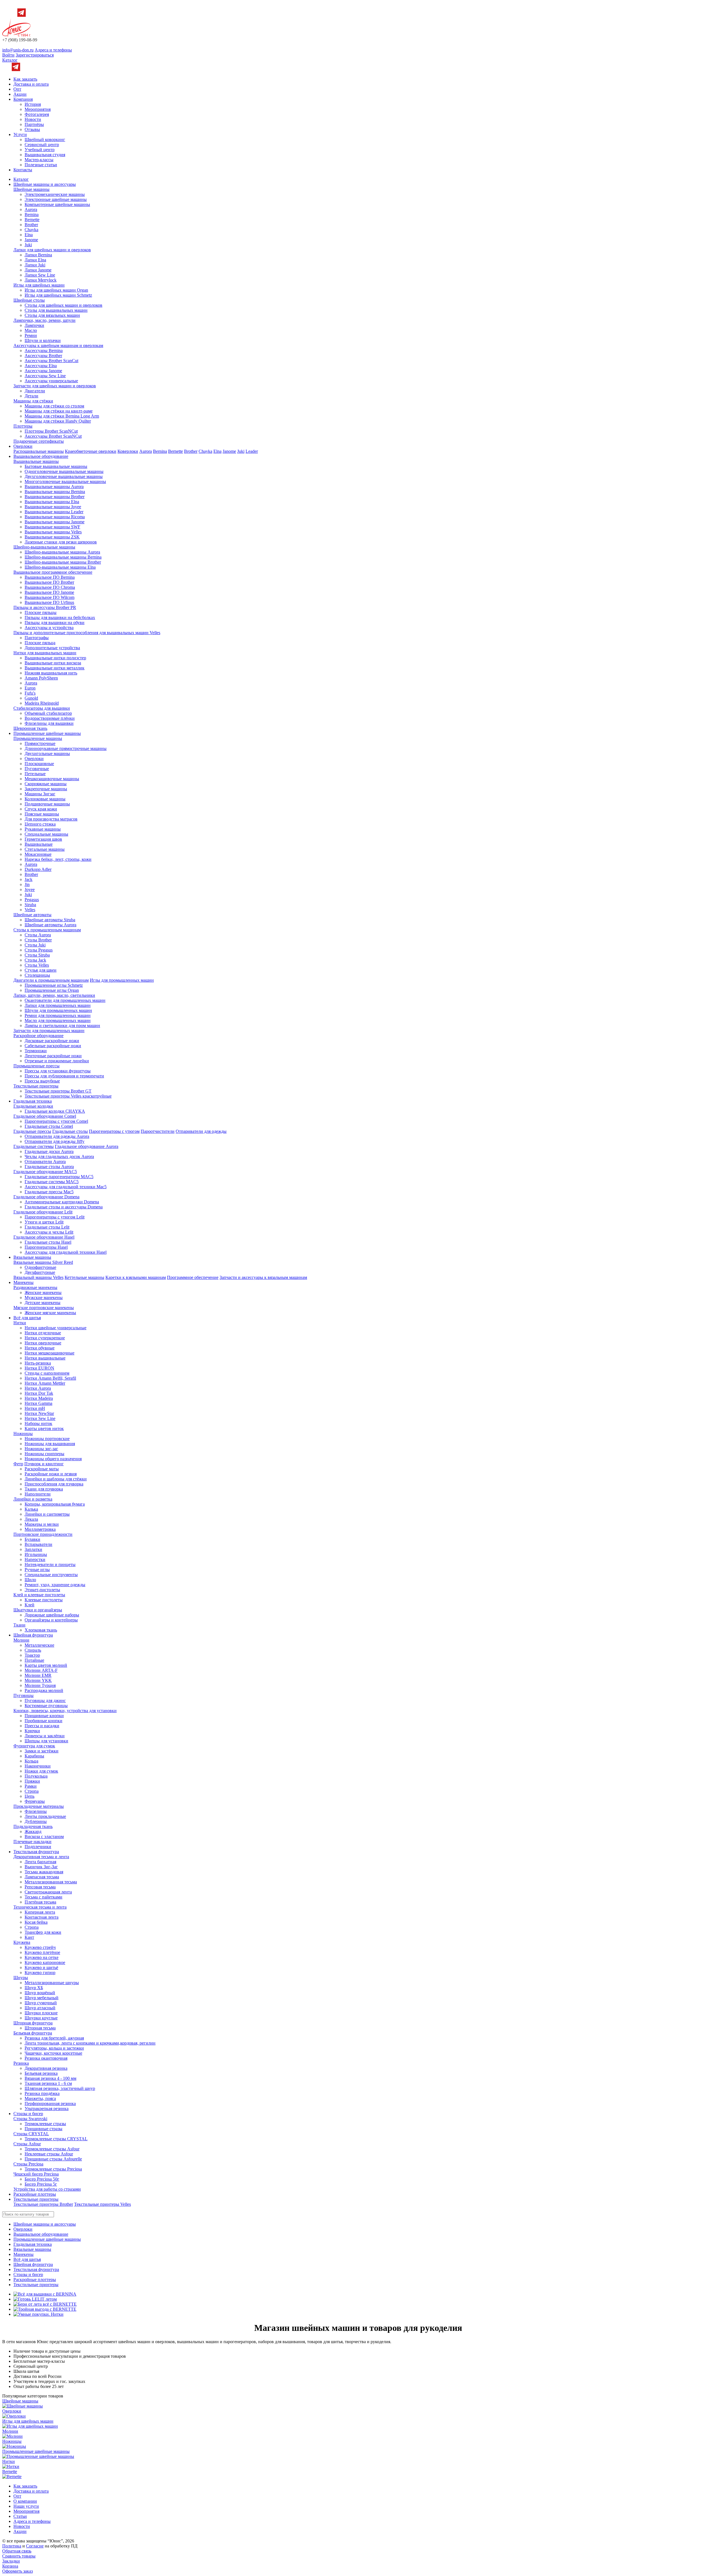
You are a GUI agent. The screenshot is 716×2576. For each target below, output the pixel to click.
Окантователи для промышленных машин (65, 1000)
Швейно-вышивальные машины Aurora (62, 552)
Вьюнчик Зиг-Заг (41, 1867)
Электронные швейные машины (56, 199)
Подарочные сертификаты (39, 441)
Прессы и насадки (42, 1726)
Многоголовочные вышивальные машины (65, 481)
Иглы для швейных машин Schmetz (58, 295)
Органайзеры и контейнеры (51, 1620)
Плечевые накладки (32, 1842)
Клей (30, 1605)
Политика (12, 2546)
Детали (31, 396)
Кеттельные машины (84, 1277)
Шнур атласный (40, 2008)
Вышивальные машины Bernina (55, 492)
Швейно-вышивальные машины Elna (60, 567)
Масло (31, 330)
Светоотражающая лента (48, 1892)
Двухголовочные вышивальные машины (64, 476)
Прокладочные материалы (39, 1806)
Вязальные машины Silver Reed (43, 1262)
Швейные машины (31, 189)
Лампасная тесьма (42, 1877)
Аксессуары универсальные (51, 381)
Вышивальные (39, 844)
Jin (27, 884)
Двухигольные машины (47, 753)
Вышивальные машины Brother (55, 497)
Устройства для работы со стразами (47, 2189)
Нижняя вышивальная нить (51, 673)
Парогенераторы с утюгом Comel (56, 1121)
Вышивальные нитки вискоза (53, 663)
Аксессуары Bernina (44, 351)
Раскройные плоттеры (35, 2194)
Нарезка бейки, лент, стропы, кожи (58, 859)
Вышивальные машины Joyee (53, 507)
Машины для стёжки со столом (54, 406)
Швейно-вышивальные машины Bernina (63, 557)
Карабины (34, 1756)
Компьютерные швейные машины (57, 204)
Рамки (31, 1786)
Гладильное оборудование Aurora (87, 1146)
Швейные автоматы (32, 915)
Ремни (31, 335)
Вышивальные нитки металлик (55, 668)
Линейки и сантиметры (47, 1514)
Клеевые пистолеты (44, 1600)
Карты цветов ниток (44, 1428)
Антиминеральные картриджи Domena (62, 1202)
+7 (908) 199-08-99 (20, 40)
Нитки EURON (39, 1368)
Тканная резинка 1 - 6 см (48, 2083)
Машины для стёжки (33, 401)
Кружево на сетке (42, 1957)
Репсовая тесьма (40, 1887)
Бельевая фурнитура (33, 2033)
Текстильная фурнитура (36, 1852)
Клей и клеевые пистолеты (39, 1595)
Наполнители (38, 1494)
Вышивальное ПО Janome (49, 592)
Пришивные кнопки (44, 1716)
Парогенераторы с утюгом (114, 1131)
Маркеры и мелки (42, 1524)
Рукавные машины (43, 829)
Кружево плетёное (42, 1952)
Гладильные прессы (32, 1131)
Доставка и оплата (31, 84)
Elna (29, 235)
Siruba (30, 905)
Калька (31, 1509)
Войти (8, 55)
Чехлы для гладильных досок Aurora (59, 1156)
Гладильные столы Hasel (48, 1242)
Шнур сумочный (41, 2003)
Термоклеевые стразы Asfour (52, 2149)
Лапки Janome (38, 270)
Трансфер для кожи (43, 1932)
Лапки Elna (35, 260)
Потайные (34, 1660)
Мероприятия (38, 109)
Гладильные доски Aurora (49, 1151)
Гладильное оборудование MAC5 (45, 1172)
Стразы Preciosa (28, 2164)
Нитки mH (35, 1408)
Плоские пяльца (40, 643)
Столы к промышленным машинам (47, 930)
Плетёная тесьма (40, 1902)
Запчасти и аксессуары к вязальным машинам (263, 1277)
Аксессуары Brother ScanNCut (53, 436)
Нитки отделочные (43, 1333)
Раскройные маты (42, 1469)
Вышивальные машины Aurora (54, 487)
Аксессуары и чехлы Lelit (49, 1232)
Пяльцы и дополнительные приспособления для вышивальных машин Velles (87, 633)
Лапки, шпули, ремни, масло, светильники (54, 995)
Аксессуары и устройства (49, 628)
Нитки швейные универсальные (56, 1328)
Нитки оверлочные (43, 1343)
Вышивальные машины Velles (53, 532)
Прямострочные (40, 743)
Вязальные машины (32, 1257)
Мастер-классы (39, 160)
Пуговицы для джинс (45, 1700)
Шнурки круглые (41, 2018)
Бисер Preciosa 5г (41, 2184)
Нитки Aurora (38, 1388)
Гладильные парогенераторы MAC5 (59, 1177)
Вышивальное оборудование (41, 456)
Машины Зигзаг (40, 794)
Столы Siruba (37, 955)
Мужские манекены (44, 1298)
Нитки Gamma (38, 1403)
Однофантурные (40, 1267)
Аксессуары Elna (41, 366)
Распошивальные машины (39, 451)
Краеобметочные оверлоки (91, 451)
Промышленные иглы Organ (52, 990)
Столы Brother (38, 940)
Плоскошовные (39, 764)
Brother (31, 225)
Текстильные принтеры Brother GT (58, 1091)
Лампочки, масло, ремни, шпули (44, 320)
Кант (29, 1937)
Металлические (39, 1645)
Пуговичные (37, 769)
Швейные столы (29, 300)
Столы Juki (35, 945)
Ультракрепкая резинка (47, 2109)
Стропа (32, 1791)
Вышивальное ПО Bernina (50, 577)
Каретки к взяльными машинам (136, 1277)
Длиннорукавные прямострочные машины (66, 748)
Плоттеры (23, 426)
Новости (33, 119)
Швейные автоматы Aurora (50, 925)
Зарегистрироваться (35, 55)
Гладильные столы (70, 1131)
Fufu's (30, 693)
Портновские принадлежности (43, 1534)
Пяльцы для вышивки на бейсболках (60, 617)
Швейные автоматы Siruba (50, 920)
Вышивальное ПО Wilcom (50, 597)
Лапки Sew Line (40, 275)
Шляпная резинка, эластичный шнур (60, 2088)
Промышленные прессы (36, 1066)
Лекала (31, 1519)
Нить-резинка (38, 1363)
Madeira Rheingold (42, 703)
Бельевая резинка (41, 2073)
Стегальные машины (45, 849)
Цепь (30, 1796)
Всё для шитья (27, 1318)
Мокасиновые (38, 854)
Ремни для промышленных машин (58, 1015)
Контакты (23, 170)
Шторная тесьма (40, 2028)
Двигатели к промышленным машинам (51, 980)
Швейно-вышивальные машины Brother (63, 562)
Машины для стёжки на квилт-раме (59, 411)
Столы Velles (37, 965)
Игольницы (36, 1554)
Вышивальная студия (45, 155)
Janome (31, 240)
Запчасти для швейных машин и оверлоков (55, 386)
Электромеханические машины (55, 194)
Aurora (31, 209)
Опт (17, 89)
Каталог (10, 60)
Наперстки (35, 1559)
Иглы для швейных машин (39, 285)
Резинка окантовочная (46, 2058)
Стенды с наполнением (47, 1373)
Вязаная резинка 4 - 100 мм (50, 2078)
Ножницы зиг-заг (41, 1449)
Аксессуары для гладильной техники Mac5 (66, 1187)
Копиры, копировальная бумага (55, 1504)
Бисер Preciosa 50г (42, 2179)
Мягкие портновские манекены (44, 1308)
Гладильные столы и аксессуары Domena (64, 1207)
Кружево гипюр (40, 1973)
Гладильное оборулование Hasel (44, 1237)
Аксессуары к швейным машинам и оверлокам (58, 345)
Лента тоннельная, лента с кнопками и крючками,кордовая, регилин (90, 2043)
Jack (29, 879)
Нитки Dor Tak (39, 1393)
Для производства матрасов (51, 819)
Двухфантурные (40, 1272)
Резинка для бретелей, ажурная (54, 2038)
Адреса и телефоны (53, 50)
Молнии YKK (38, 1680)
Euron (30, 688)
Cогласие (35, 2546)
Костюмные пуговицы (46, 1706)
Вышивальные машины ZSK (52, 537)
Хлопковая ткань (41, 1630)
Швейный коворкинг (45, 140)
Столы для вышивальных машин (56, 310)
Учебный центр (40, 150)
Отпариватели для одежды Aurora (57, 1136)
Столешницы (37, 975)
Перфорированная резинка (50, 2103)
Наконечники (38, 1766)
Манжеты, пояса (40, 2098)
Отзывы (32, 129)
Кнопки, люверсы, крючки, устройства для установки (65, 1711)
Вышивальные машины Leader (54, 512)
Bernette (32, 220)
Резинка (21, 2063)
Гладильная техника (33, 1101)
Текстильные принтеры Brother (43, 2204)
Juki (28, 245)
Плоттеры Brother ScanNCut (51, 431)
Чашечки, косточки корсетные (53, 2053)
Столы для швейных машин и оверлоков (63, 305)
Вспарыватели (38, 1544)
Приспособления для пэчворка (54, 1484)
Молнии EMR (38, 1675)
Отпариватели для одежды (201, 1131)
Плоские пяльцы (41, 612)
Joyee (30, 889)
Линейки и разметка (33, 1499)
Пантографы (37, 638)
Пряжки (32, 1781)
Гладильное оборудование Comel (45, 1116)
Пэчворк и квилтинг (44, 1464)
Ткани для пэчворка (44, 1489)
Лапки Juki (35, 265)
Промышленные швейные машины (47, 733)
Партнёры (34, 124)
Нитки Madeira (39, 1398)
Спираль (33, 1650)
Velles (30, 910)
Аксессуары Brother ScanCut (51, 361)
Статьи (20, 2516)
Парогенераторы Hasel (46, 1247)
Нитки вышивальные (45, 1358)
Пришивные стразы (43, 2129)
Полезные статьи (41, 165)
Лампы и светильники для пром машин (62, 1026)
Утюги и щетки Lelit (44, 1222)
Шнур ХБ (34, 1988)
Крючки (32, 1731)
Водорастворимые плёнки (50, 718)
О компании (25, 2501)
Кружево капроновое (45, 1962)
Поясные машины (42, 814)
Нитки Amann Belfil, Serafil (50, 1378)
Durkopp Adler (38, 869)
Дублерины (36, 1821)
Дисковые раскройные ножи (52, 1041)
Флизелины (36, 1811)
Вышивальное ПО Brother (49, 582)
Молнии (21, 1640)
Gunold (31, 698)
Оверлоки (23, 446)
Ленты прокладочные (45, 1816)
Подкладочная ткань (33, 1826)
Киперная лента (40, 1912)
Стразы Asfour (27, 2144)
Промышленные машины (38, 738)
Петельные (35, 774)
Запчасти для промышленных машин (49, 1031)
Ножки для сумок (41, 1771)
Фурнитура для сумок (34, 1746)
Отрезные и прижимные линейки (57, 1061)
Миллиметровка (40, 1529)
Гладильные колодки (33, 1106)
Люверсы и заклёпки (45, 1736)
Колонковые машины (45, 799)
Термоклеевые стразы (45, 2124)
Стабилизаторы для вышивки (42, 708)
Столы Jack (35, 960)
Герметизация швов (43, 839)
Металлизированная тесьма (51, 1882)
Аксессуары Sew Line (45, 376)
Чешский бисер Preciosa (36, 2174)
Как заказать (25, 79)
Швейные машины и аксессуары (45, 184)
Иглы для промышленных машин (122, 980)
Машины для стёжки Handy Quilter (58, 421)
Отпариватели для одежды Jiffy (55, 1141)
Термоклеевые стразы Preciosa (53, 2169)
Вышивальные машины (36, 461)
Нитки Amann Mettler (45, 1383)
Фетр (18, 1464)
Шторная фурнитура (33, 2023)
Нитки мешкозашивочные (50, 1353)
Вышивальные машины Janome (55, 522)
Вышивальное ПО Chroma (50, 587)
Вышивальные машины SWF (52, 527)
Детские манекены (43, 1303)
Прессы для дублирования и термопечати (64, 1076)
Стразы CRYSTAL (31, 2134)
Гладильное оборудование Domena (46, 1197)
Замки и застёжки (42, 1751)
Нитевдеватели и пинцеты (50, 1564)
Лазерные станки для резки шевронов (61, 542)
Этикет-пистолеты (42, 1590)
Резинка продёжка (42, 2093)
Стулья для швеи (41, 970)
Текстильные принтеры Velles (103, 2204)
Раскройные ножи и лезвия (51, 1474)
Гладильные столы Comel (49, 1126)
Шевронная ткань (30, 728)
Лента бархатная (40, 1862)
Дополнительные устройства (52, 648)
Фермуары (35, 1801)
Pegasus (32, 900)
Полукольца (36, 1776)
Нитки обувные (40, 1348)
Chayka (31, 230)
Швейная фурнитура (33, 1635)
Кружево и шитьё (41, 1967)
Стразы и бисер (28, 2114)
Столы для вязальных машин (52, 315)
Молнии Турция (40, 1685)
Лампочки (34, 325)
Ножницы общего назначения (53, 1459)
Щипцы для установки (46, 1741)
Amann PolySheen (41, 678)
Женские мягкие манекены (50, 1313)
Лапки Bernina (38, 255)
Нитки (20, 1323)
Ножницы (23, 1434)
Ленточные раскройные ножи (53, 1056)
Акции (20, 94)
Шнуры (21, 1978)
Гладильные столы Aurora (49, 1167)
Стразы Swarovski (30, 2119)
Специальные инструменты (51, 1575)
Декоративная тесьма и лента (41, 1857)
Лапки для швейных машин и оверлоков (52, 250)
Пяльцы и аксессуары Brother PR (45, 607)
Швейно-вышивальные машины (44, 547)
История (33, 104)
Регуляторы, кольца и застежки (54, 2048)
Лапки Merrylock (41, 280)
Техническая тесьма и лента (40, 1907)
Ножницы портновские (47, 1439)
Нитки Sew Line (40, 1418)
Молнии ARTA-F (41, 1670)
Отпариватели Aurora (45, 1162)
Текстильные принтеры (36, 1086)
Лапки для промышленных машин (58, 1005)
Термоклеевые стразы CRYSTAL (56, 2139)
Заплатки (33, 1549)
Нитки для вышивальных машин (45, 653)
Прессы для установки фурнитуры (58, 1071)
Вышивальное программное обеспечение (53, 572)
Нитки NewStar (39, 1413)
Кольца (31, 1761)
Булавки (32, 1539)
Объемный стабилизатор (48, 713)
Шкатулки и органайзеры (38, 1610)
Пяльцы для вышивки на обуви (55, 623)
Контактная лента (42, 1917)
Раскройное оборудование (38, 1036)
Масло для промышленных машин (58, 1020)
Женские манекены (43, 1292)
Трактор (32, 1655)
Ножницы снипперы (44, 1454)
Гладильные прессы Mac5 (49, 1192)
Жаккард (33, 1831)
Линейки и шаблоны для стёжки (56, 1479)
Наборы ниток (38, 1423)
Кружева (22, 1942)
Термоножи (36, 1051)
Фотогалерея (37, 114)
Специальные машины (46, 834)
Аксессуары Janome (43, 371)
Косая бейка (36, 1922)
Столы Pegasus (39, 950)
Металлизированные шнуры (52, 1983)
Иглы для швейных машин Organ (56, 290)
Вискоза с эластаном (44, 1837)
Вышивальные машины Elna (52, 502)
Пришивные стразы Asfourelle (53, 2159)
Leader (252, 451)
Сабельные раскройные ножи (53, 1046)
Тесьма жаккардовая (44, 1872)
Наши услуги (26, 2506)
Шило (30, 1580)
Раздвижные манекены (35, 1287)
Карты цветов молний (46, 1665)
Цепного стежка (40, 824)
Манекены (23, 1282)
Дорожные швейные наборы (52, 1615)
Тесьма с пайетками (43, 1897)
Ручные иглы (37, 1570)
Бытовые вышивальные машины (56, 466)
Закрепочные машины (46, 789)
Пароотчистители (158, 1131)
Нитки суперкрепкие (45, 1338)
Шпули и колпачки (43, 340)
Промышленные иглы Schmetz (54, 985)
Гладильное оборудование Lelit (43, 1212)
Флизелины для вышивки (49, 723)
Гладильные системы (34, 1146)
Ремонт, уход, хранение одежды (55, 1585)
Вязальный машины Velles (38, 1277)
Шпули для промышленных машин (58, 1010)
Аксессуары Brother (43, 356)
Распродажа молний (44, 1690)
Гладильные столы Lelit (47, 1227)
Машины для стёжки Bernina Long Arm (62, 416)
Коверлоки (128, 451)
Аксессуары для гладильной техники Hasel (66, 1252)
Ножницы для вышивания (50, 1444)
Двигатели (35, 391)
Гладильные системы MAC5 (52, 1182)
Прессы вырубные (42, 1081)
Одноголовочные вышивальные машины (64, 471)
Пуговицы (23, 1695)
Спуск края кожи (41, 809)
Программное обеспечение (193, 1277)
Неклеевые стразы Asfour (49, 2154)
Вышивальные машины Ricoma (55, 517)
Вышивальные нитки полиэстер (55, 658)
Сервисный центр (42, 145)
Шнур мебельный (42, 1998)
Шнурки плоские (41, 2013)
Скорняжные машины (46, 784)
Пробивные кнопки (43, 1721)
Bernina (32, 215)
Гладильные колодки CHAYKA (55, 1111)
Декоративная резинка (46, 2068)
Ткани (19, 1625)
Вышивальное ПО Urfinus (49, 602)
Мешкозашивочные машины (52, 779)
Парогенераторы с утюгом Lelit (55, 1217)
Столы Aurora (38, 935)
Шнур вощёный (40, 1993)
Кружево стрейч (40, 1947)
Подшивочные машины (47, 804)
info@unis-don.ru (18, 50)
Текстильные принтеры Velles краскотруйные (68, 1096)
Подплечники (38, 1847)
